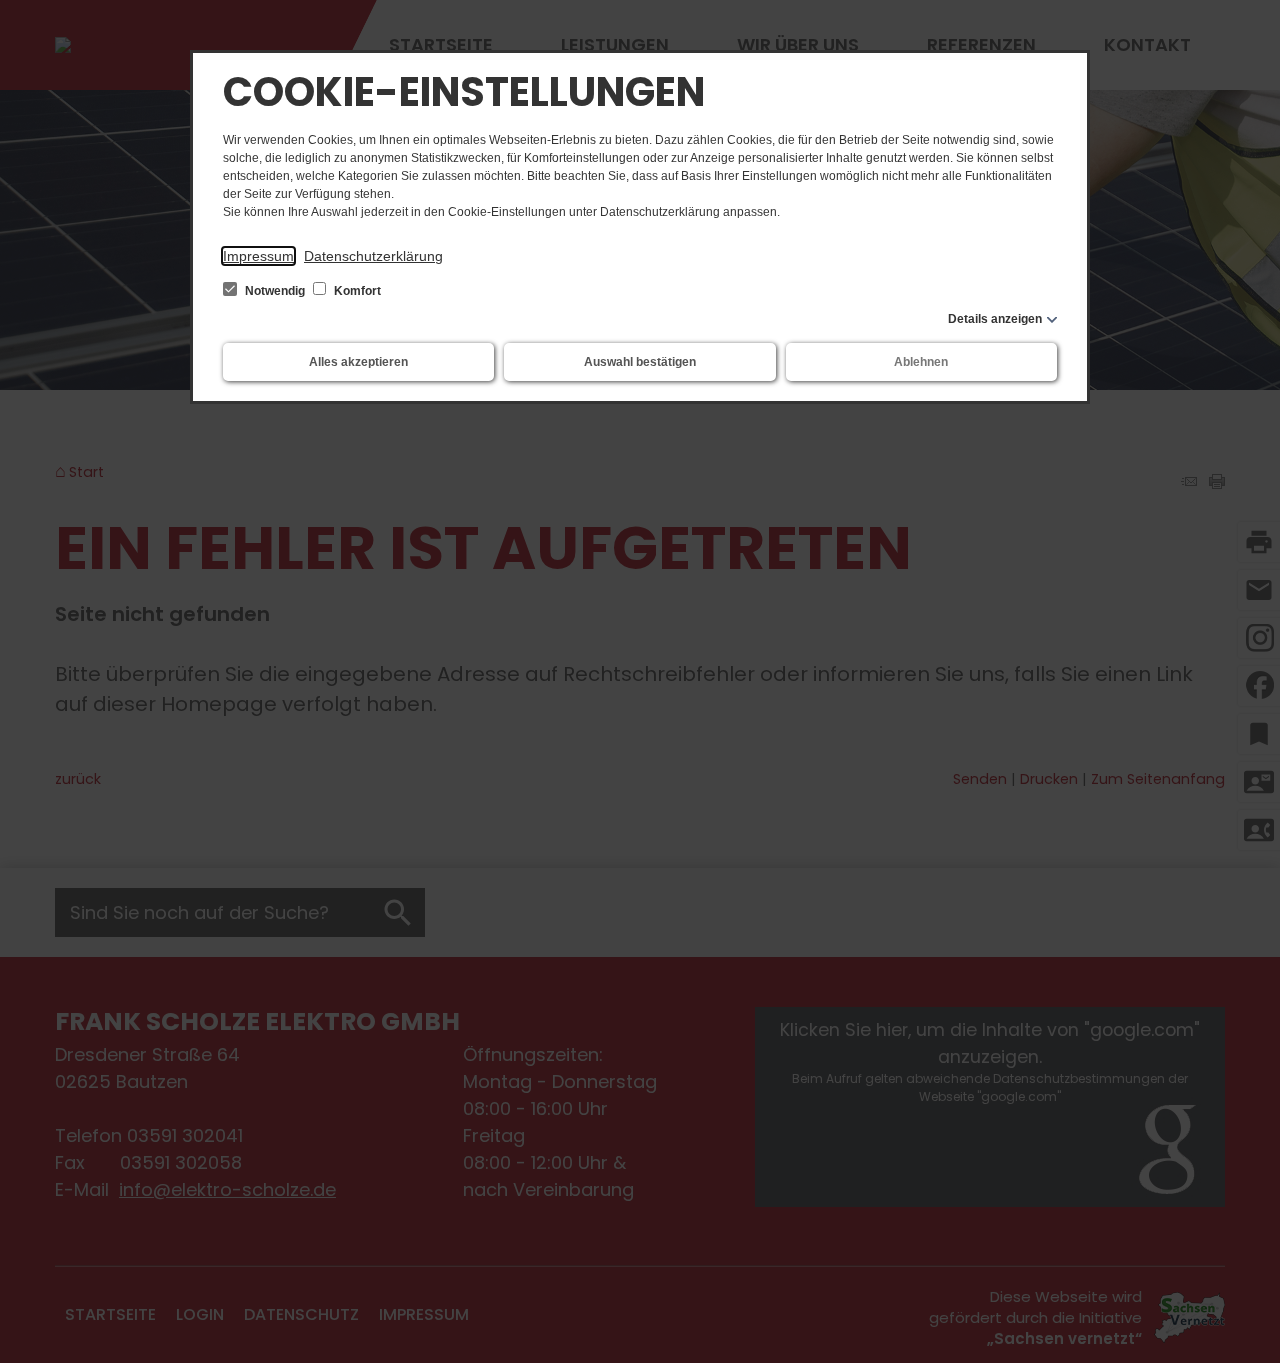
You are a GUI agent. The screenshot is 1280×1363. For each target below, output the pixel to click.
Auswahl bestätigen (640, 362)
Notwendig (275, 291)
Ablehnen (921, 362)
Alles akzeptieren (358, 362)
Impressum (258, 256)
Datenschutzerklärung (373, 256)
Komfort (356, 291)
